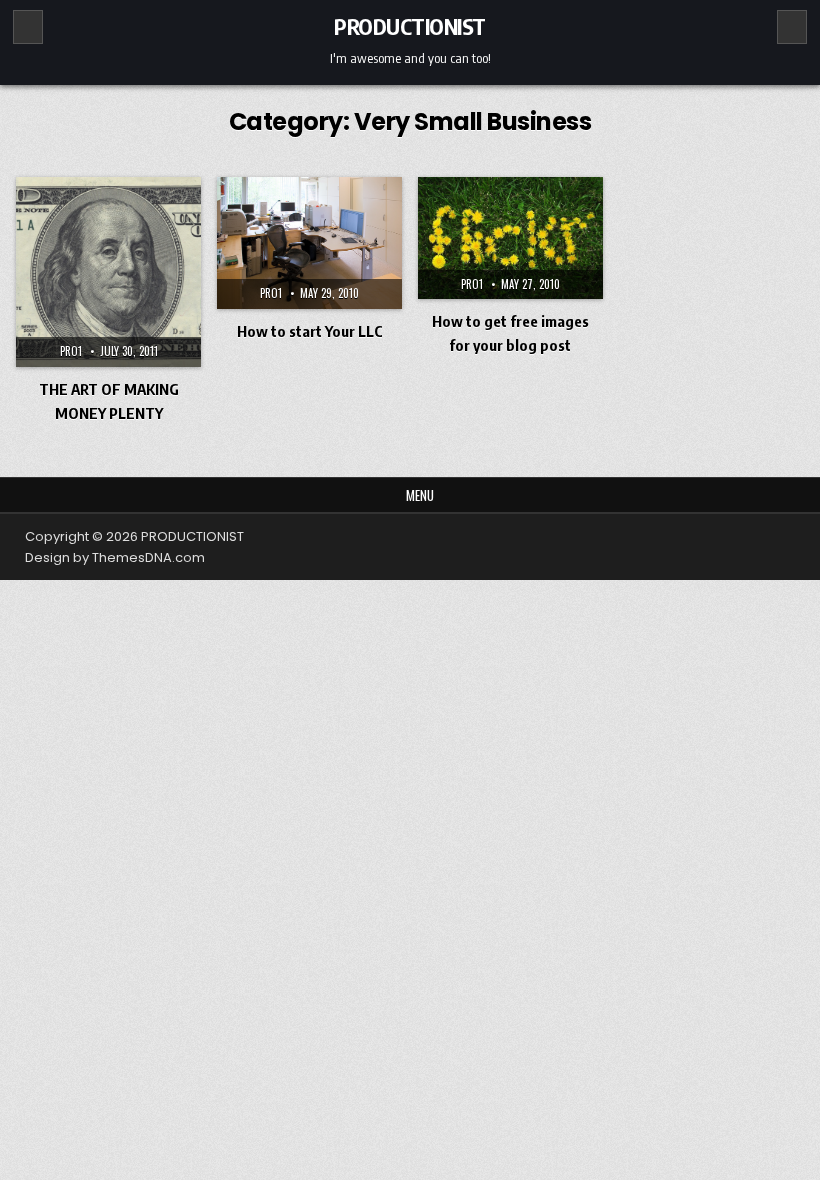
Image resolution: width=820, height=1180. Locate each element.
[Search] (792, 27)
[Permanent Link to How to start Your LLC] (309, 243)
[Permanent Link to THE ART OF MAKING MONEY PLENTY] (108, 272)
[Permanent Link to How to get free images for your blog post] (510, 238)
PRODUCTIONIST (410, 26)
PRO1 (71, 351)
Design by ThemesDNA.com (115, 557)
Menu (420, 495)
